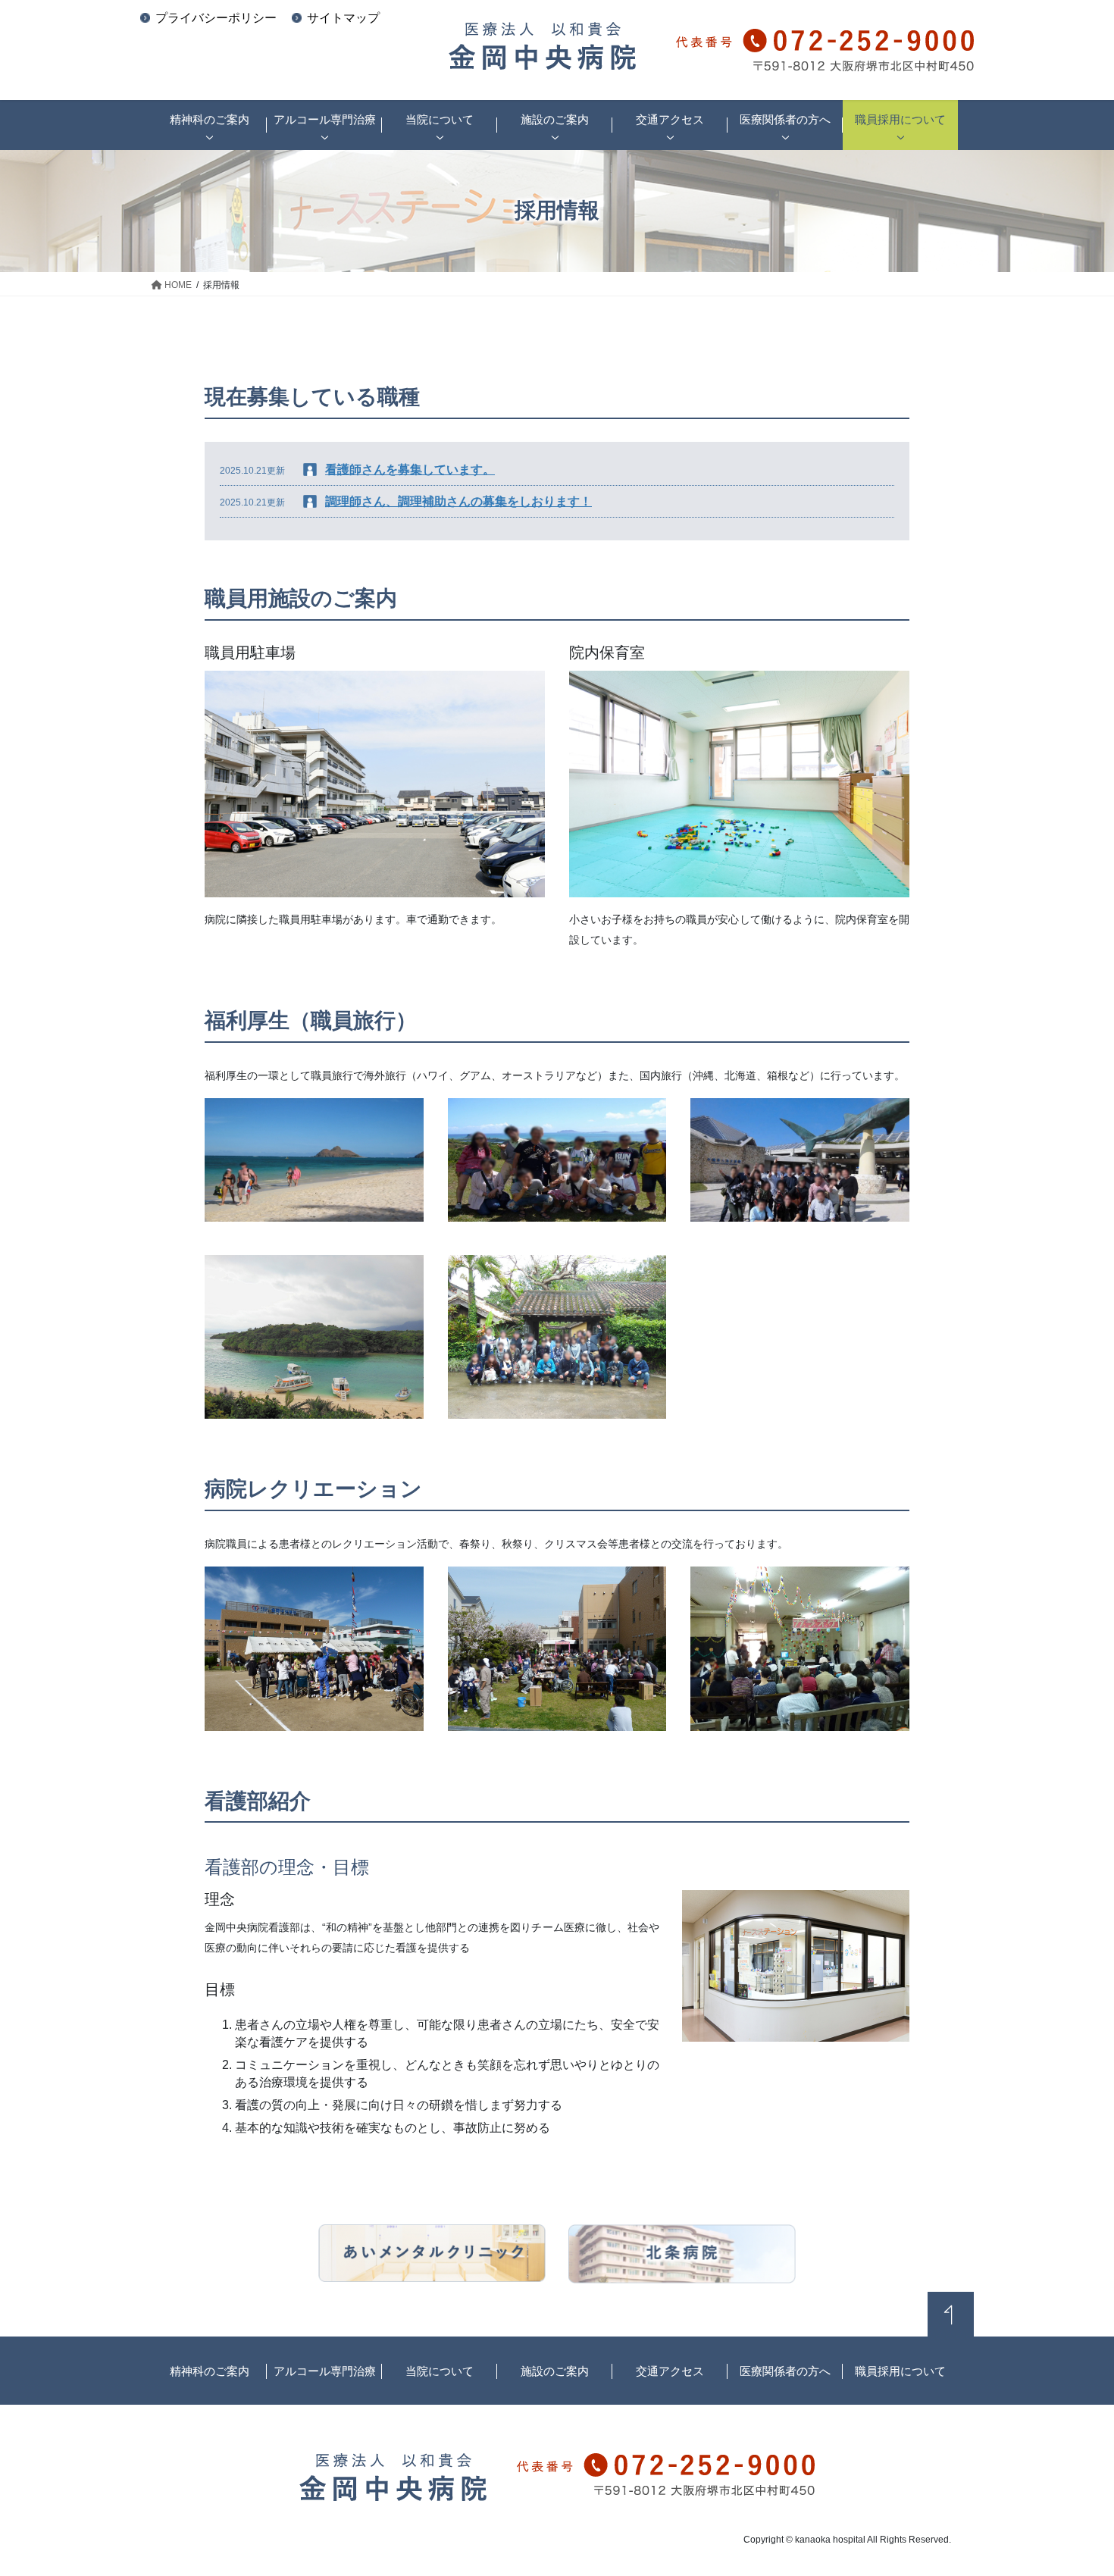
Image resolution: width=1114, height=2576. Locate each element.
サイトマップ (343, 18)
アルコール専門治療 (325, 2371)
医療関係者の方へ (785, 2371)
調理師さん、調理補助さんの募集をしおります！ (458, 501)
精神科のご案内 (210, 2371)
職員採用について (900, 2371)
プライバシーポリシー (216, 18)
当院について (440, 2371)
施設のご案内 (555, 2371)
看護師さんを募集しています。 (410, 470)
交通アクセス (670, 2371)
